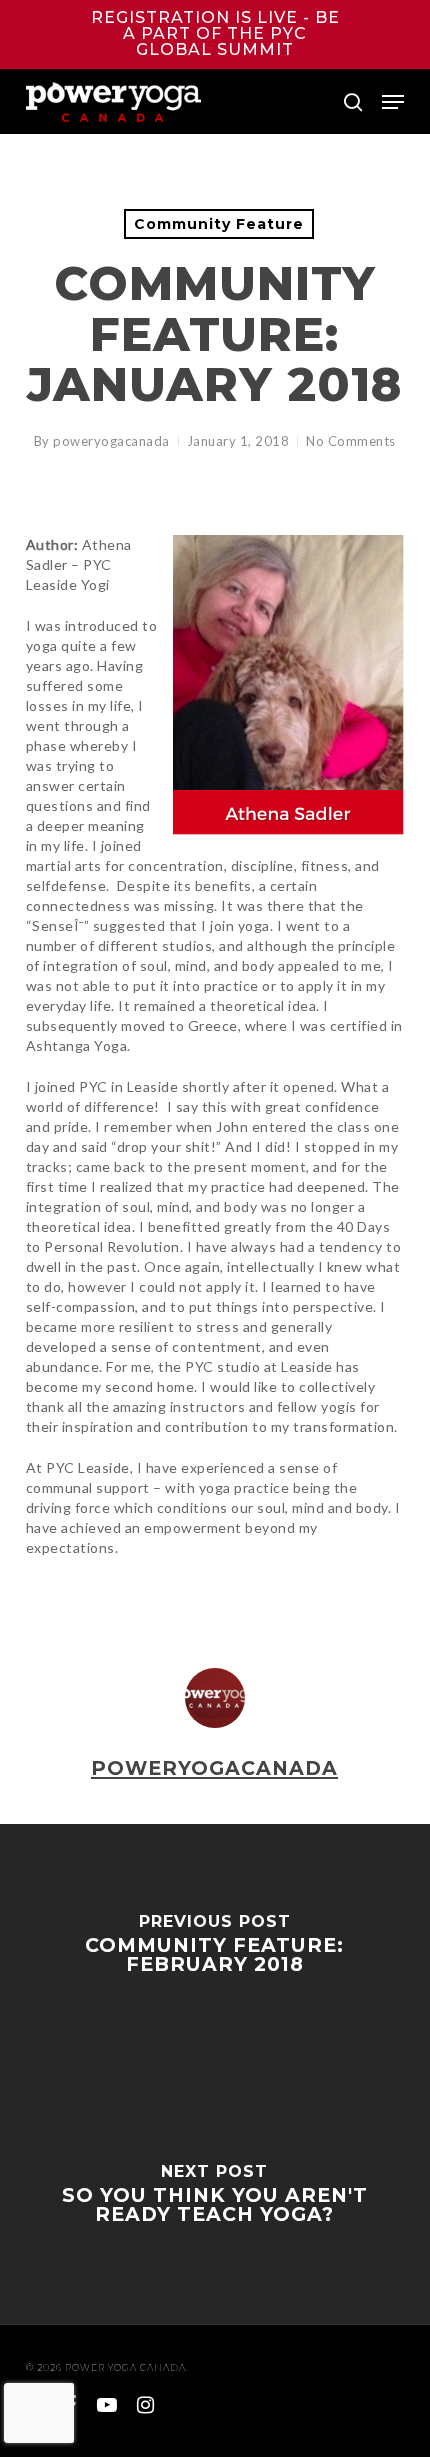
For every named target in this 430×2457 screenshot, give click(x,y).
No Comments (351, 441)
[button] (393, 102)
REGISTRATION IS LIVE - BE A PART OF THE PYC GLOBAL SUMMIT (215, 33)
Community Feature (219, 224)
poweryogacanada (111, 441)
